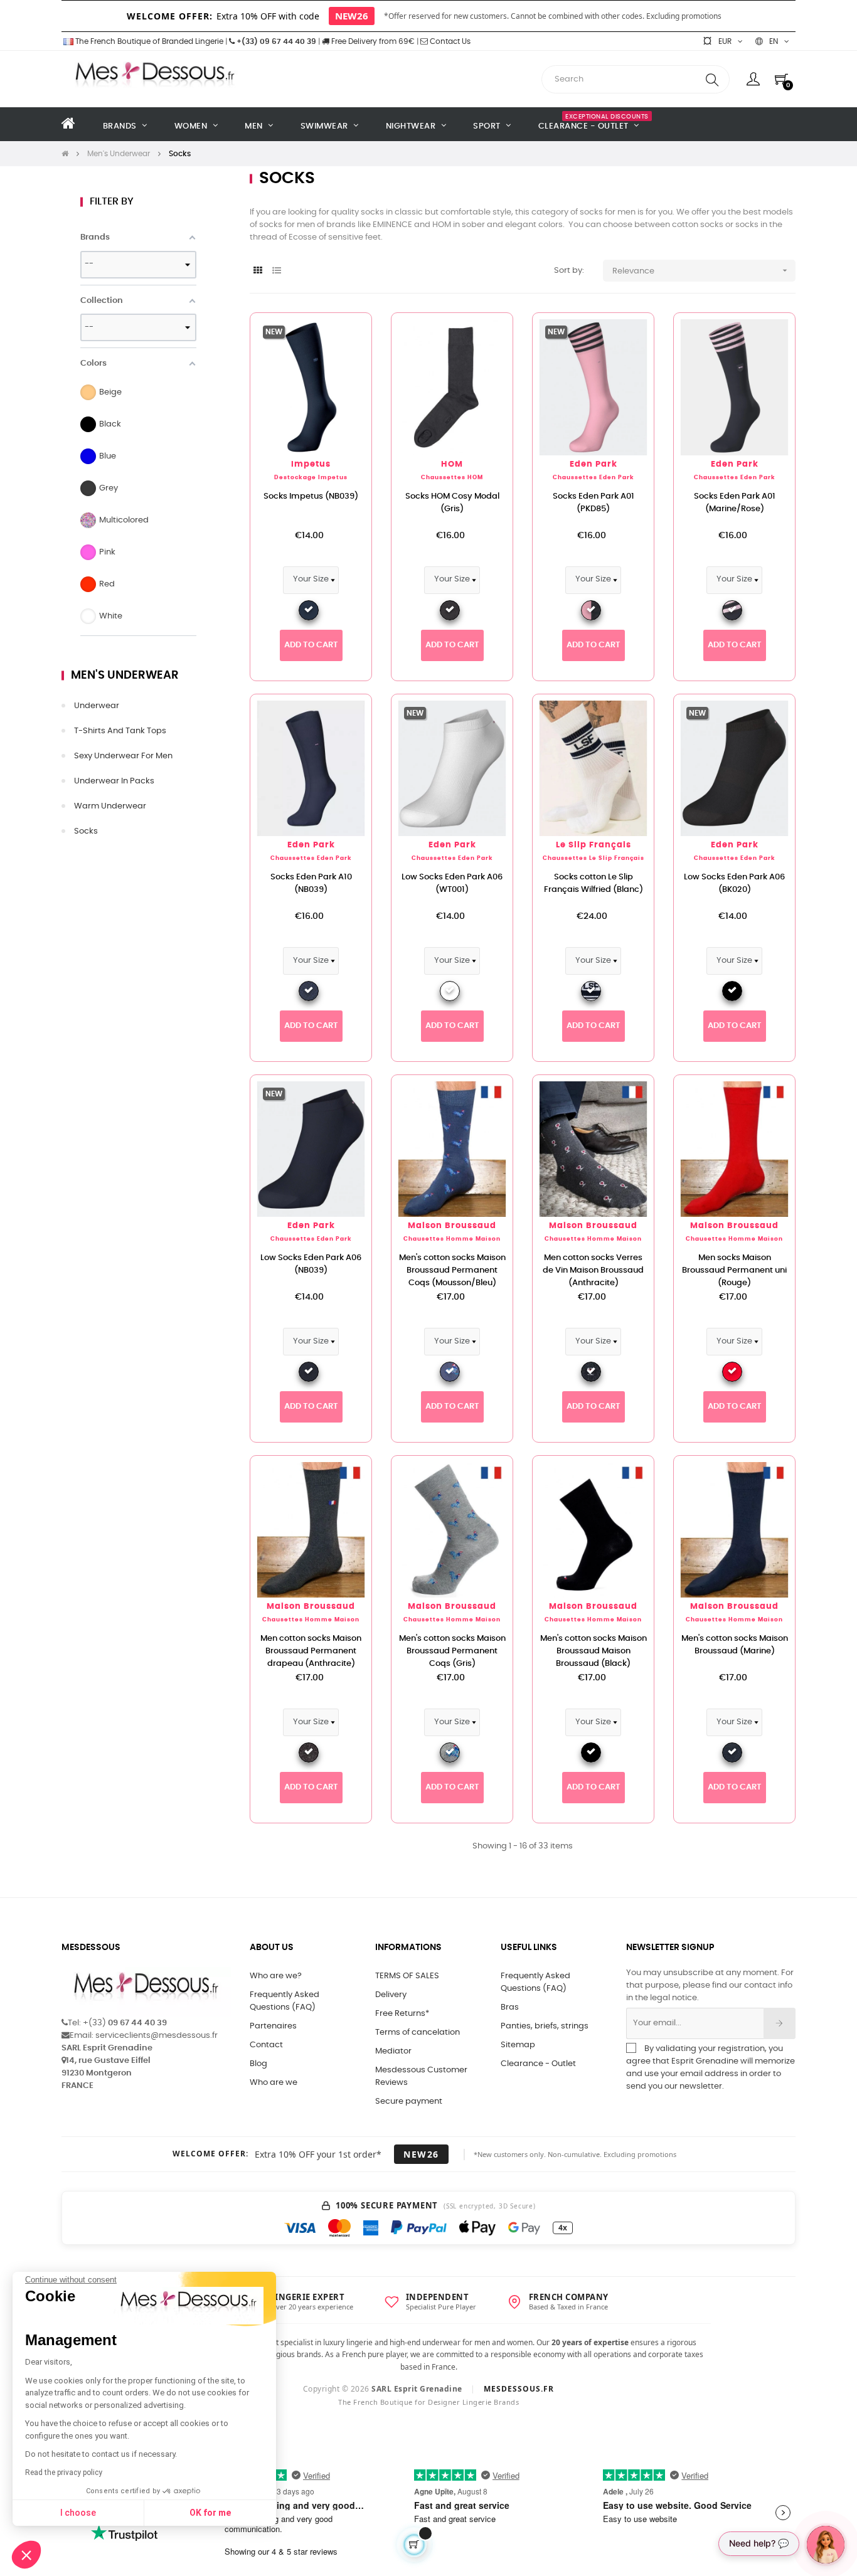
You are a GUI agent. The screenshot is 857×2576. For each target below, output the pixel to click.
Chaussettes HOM (452, 478)
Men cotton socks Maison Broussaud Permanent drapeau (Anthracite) (311, 1651)
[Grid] (258, 271)
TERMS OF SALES (407, 1976)
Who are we (274, 2083)
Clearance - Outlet (538, 2064)
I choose (78, 2513)
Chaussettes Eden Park (594, 478)
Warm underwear (110, 806)
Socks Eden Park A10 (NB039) (311, 883)
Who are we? (276, 1976)
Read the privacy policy (64, 2473)
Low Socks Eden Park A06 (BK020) (734, 883)
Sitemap (518, 2045)
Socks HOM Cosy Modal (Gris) (452, 503)
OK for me (210, 2513)
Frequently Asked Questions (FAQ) (285, 2001)
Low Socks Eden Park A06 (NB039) (311, 1264)
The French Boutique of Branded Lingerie (148, 41)
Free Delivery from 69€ (372, 41)
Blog (258, 2064)
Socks (86, 831)
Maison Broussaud (452, 1226)
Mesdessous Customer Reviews (421, 2076)
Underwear (97, 706)
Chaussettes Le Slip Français (594, 858)
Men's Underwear (125, 676)
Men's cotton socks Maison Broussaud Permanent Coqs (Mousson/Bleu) (452, 1270)
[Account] (753, 79)
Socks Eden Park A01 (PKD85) (594, 503)
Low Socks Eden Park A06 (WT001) (452, 883)
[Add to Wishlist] (342, 342)
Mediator (393, 2051)
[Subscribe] (780, 2023)
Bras (510, 2007)
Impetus (311, 464)
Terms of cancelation (418, 2033)
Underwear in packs (114, 781)
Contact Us (449, 41)
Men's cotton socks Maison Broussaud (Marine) (735, 1645)
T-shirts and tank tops (120, 731)
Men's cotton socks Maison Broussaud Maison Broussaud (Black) (594, 1651)
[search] (712, 79)
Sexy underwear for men (123, 756)
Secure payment (409, 2102)
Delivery (391, 1995)
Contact (266, 2045)
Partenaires (273, 2026)
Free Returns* (402, 2014)
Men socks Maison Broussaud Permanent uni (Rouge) (734, 1270)
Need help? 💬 (759, 2543)
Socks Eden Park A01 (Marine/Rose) (735, 503)
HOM (452, 464)
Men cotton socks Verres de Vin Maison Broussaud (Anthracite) (593, 1270)
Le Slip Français (594, 845)
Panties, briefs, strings (545, 2026)
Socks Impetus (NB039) (311, 496)
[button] (26, 2555)
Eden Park (594, 464)
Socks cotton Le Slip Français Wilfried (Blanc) (594, 883)
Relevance (701, 270)
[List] (276, 271)
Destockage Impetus (311, 478)
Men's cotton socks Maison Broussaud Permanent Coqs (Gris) (452, 1651)
